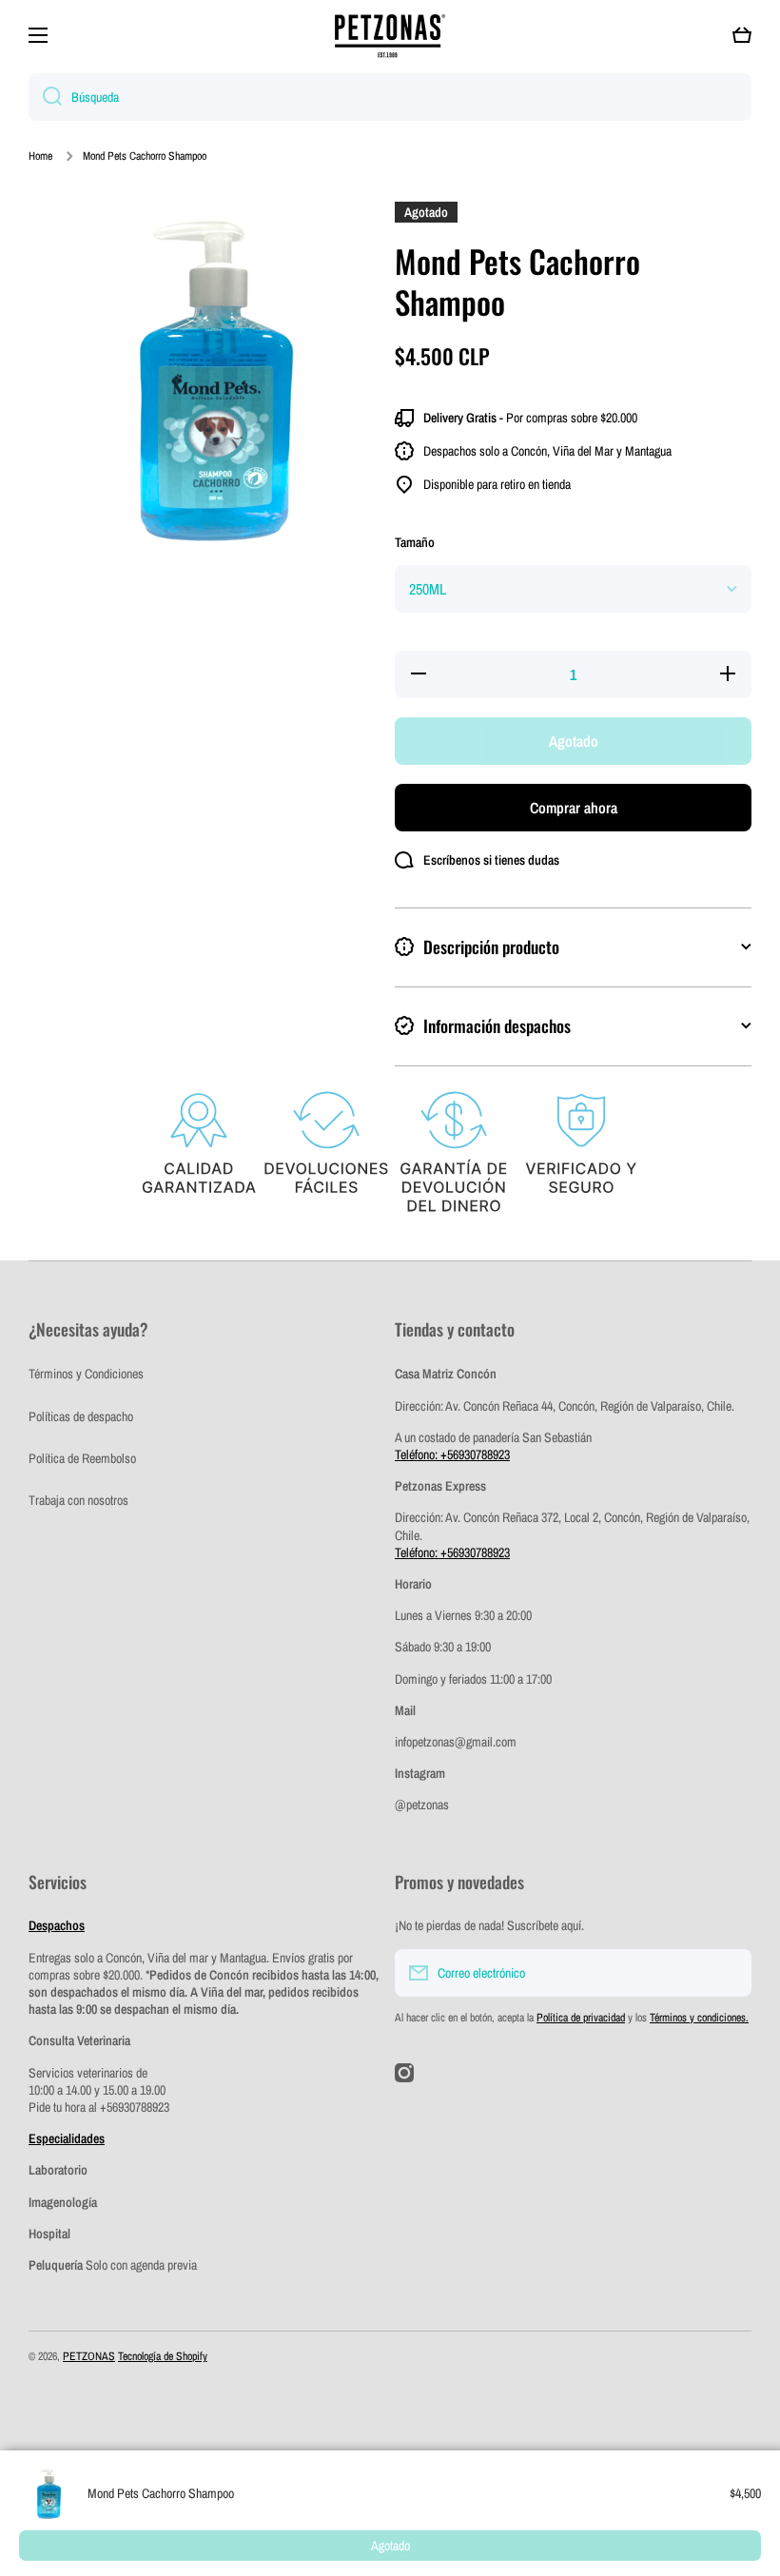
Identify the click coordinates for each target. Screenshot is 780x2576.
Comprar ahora (574, 808)
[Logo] (390, 36)
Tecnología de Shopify (163, 2356)
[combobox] (390, 97)
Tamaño (415, 542)
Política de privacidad (581, 2018)
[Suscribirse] (728, 1973)
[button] (742, 35)
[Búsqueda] (45, 97)
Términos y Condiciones (86, 1374)
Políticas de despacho (81, 1416)
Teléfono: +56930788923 (452, 1454)
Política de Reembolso (82, 1458)
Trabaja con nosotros (78, 1500)
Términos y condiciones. (699, 2018)
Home (40, 156)
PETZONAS (89, 2356)
